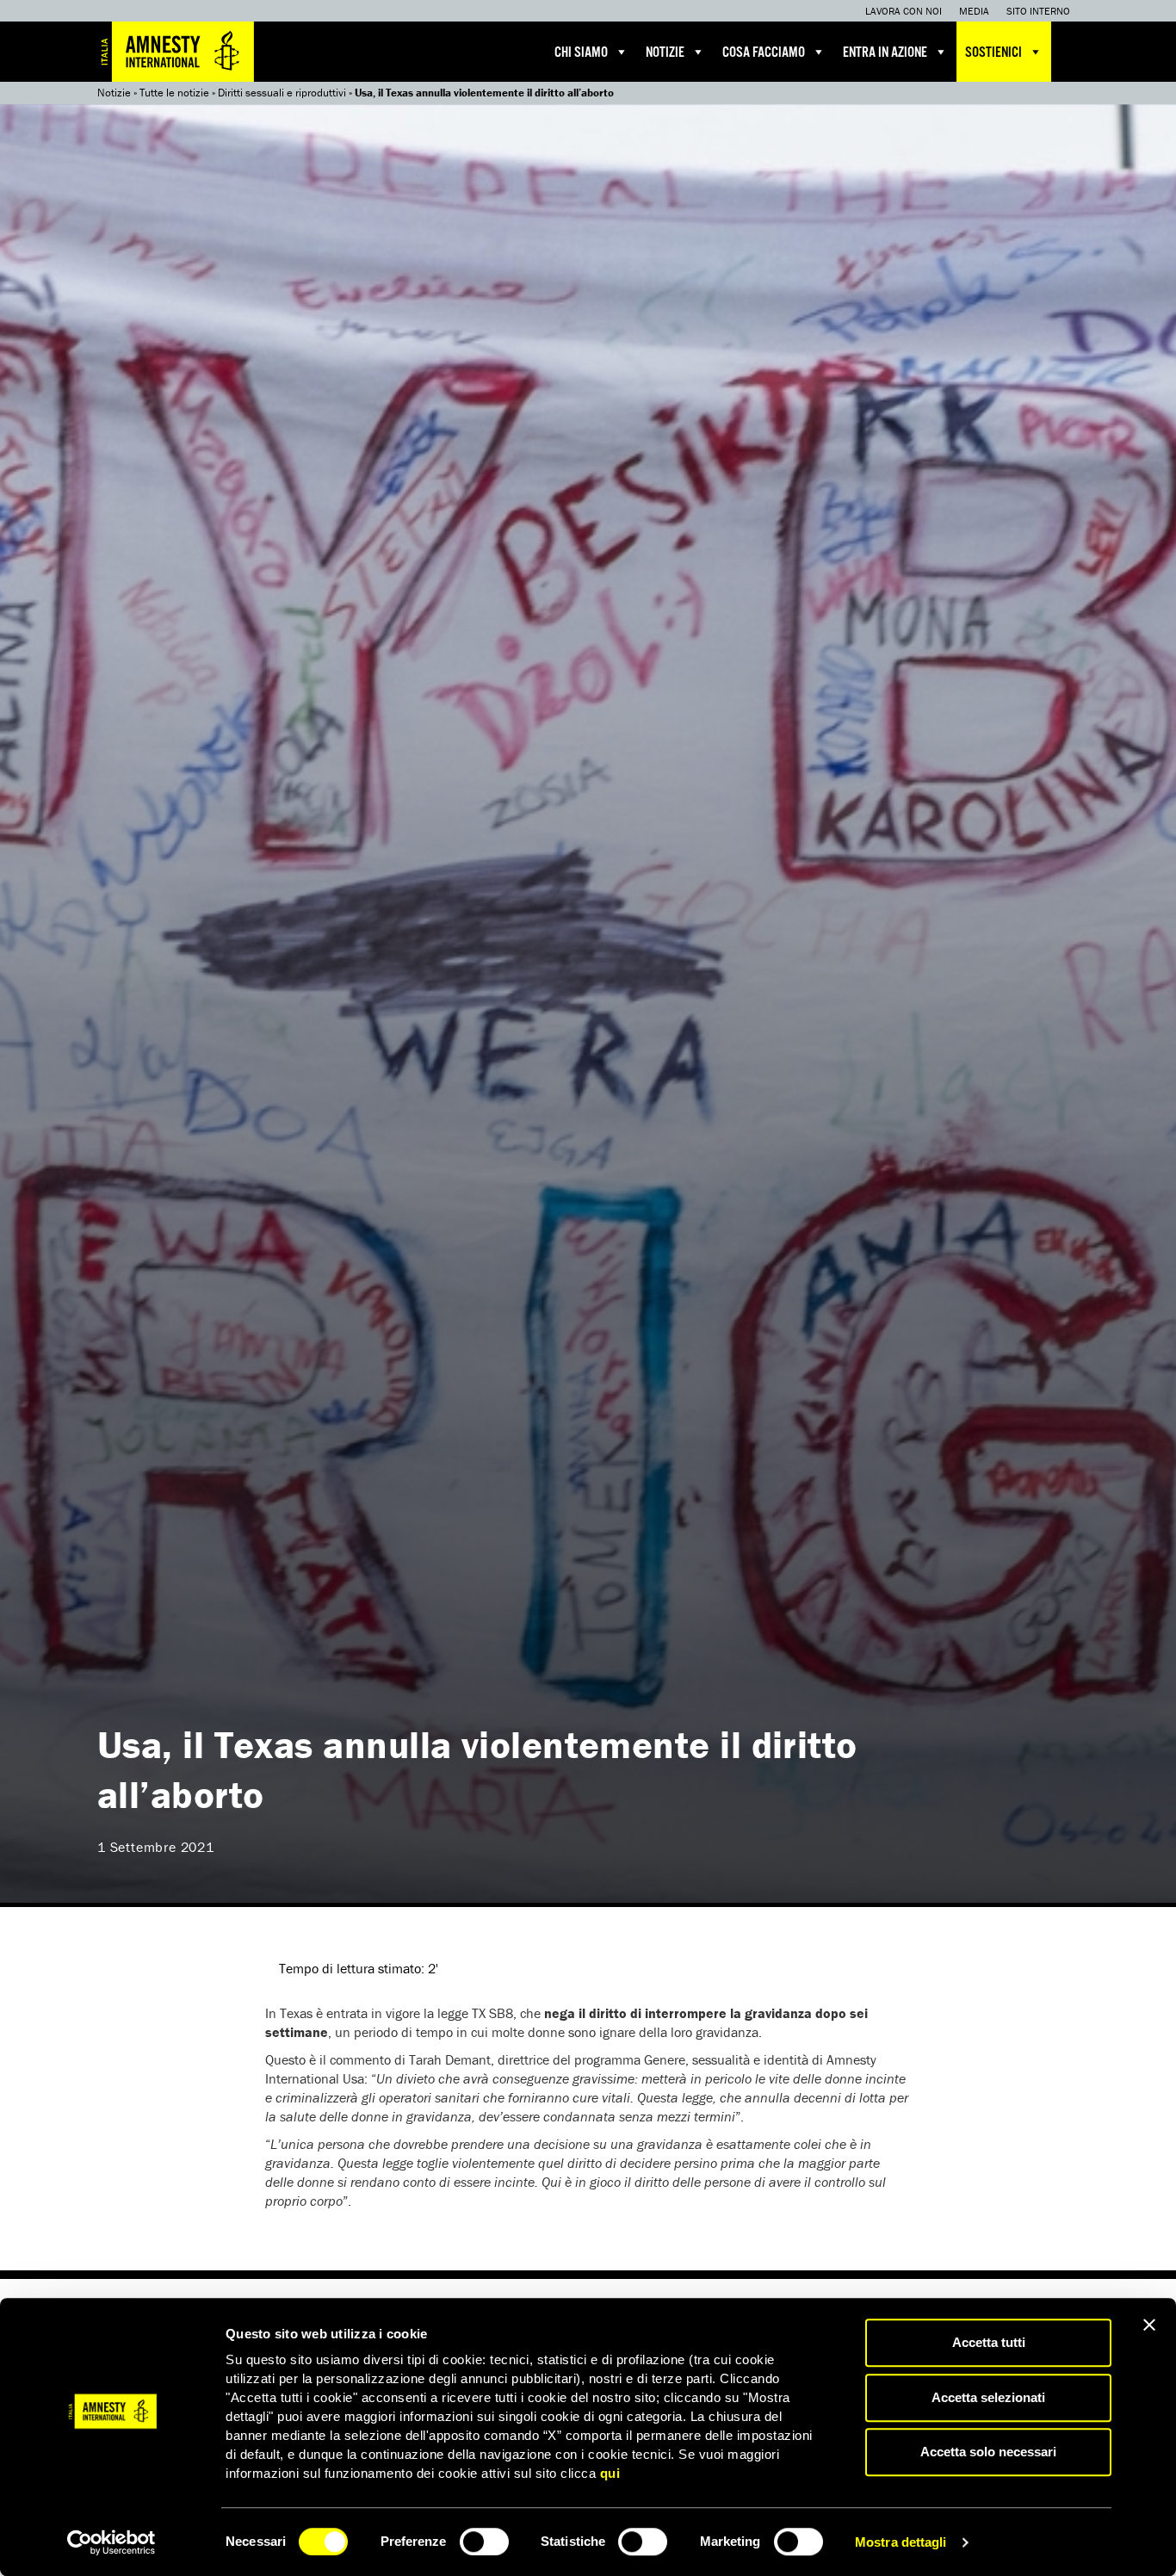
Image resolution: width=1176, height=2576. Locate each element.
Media (974, 11)
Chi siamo (581, 53)
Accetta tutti (989, 2342)
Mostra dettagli (901, 2542)
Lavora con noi (904, 11)
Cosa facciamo (764, 53)
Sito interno (1038, 11)
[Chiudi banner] (1149, 2325)
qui (610, 2473)
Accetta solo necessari (988, 2452)
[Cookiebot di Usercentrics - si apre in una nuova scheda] (111, 2542)
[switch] (484, 2542)
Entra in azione (885, 53)
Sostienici (993, 53)
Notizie (665, 53)
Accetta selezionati (988, 2397)
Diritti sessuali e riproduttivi (282, 93)
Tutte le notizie (174, 93)
